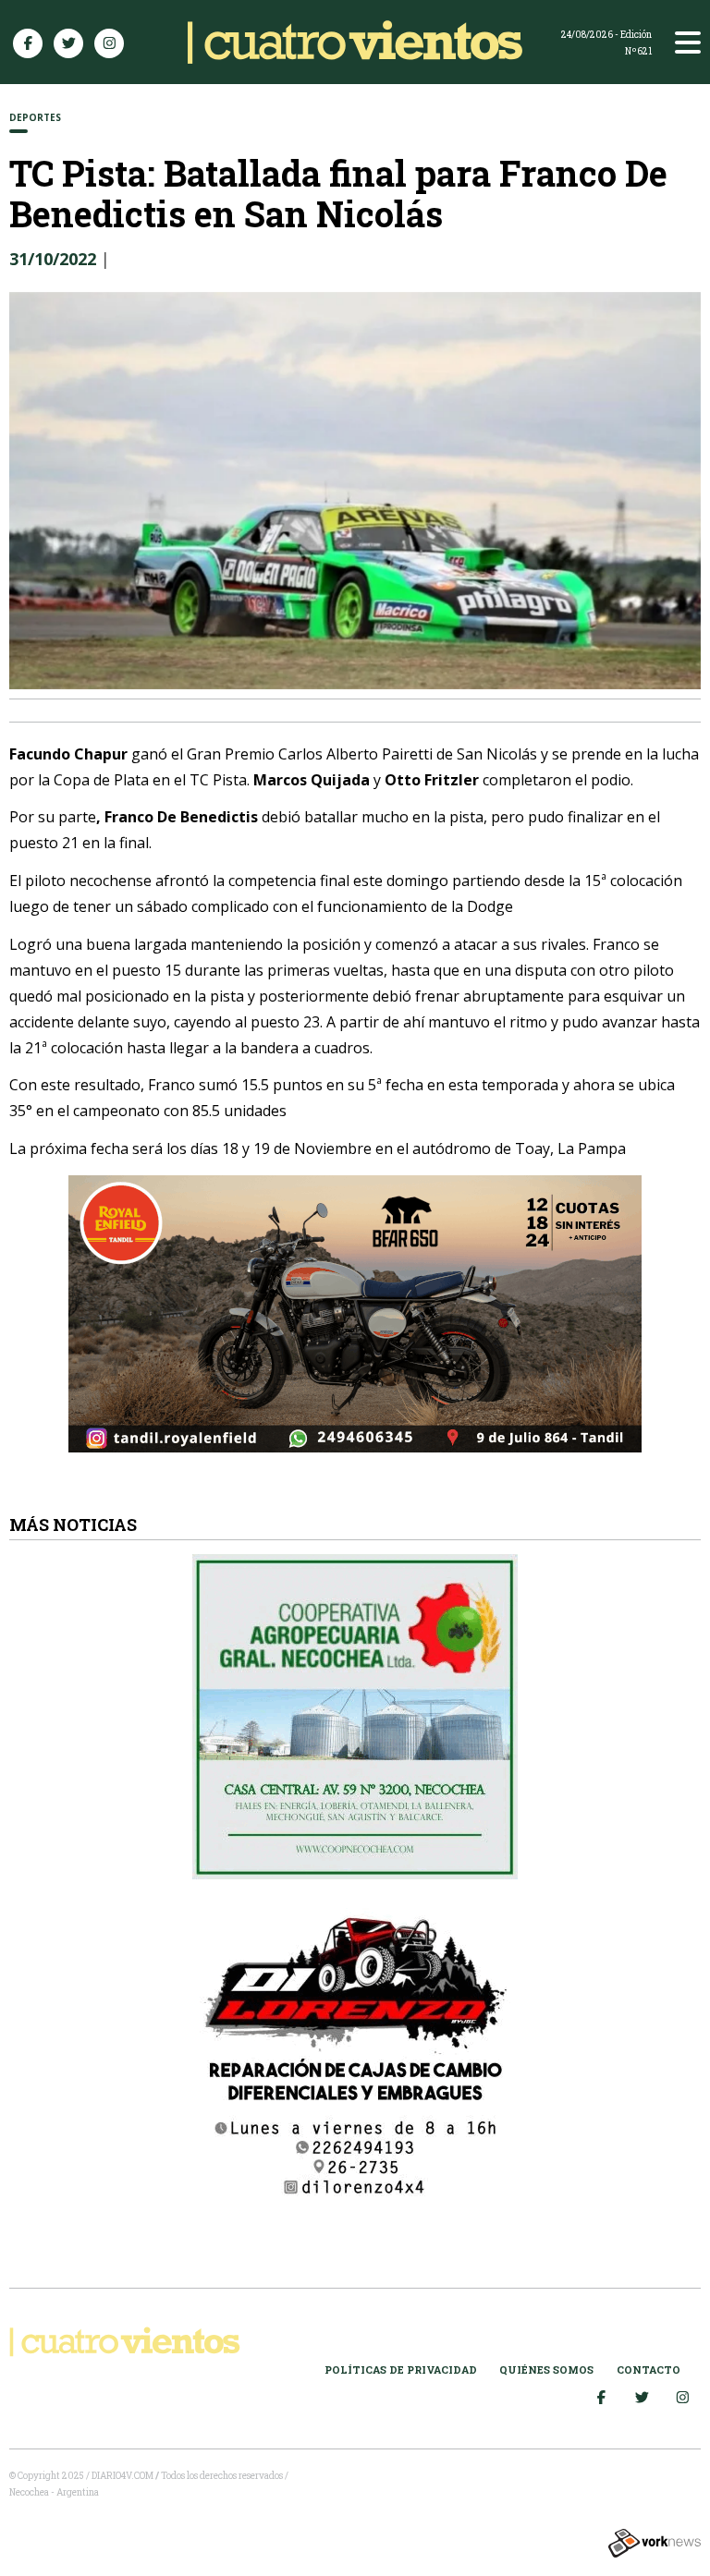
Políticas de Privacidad (401, 2369)
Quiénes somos (546, 2369)
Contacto (649, 2369)
